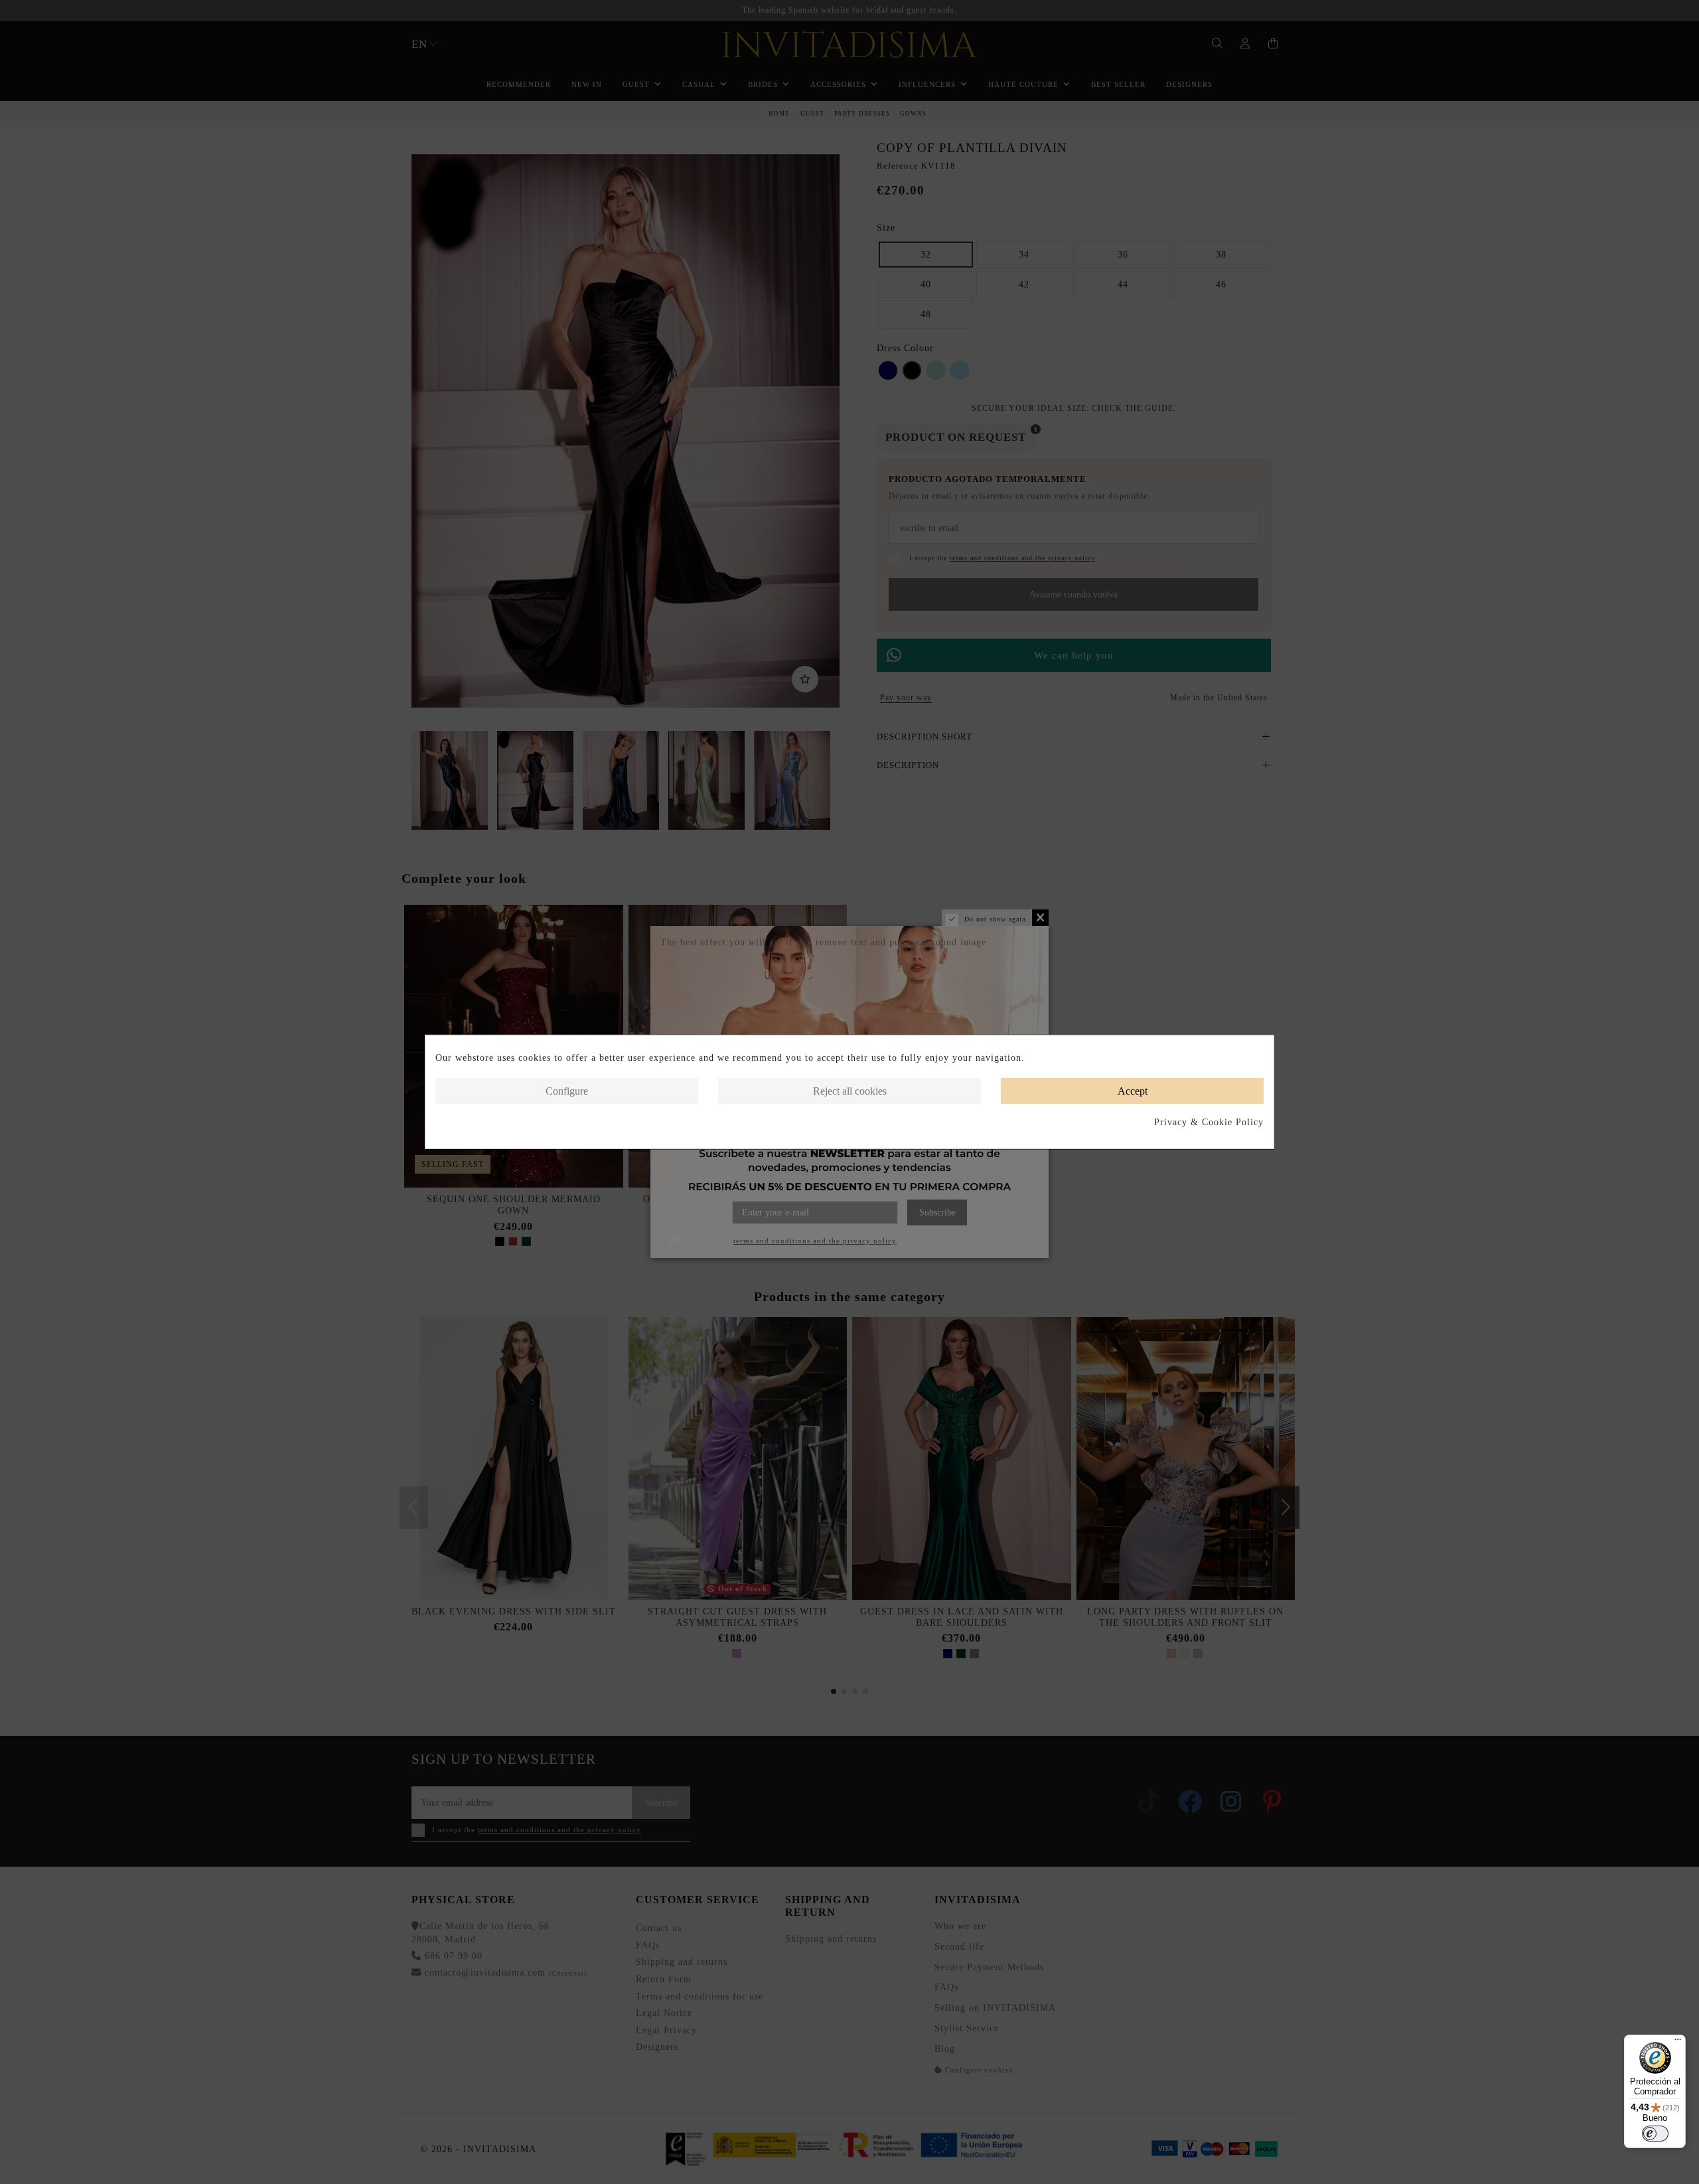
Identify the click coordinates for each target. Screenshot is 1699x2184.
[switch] (1655, 2134)
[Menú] (1678, 2043)
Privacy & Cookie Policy (1209, 1122)
